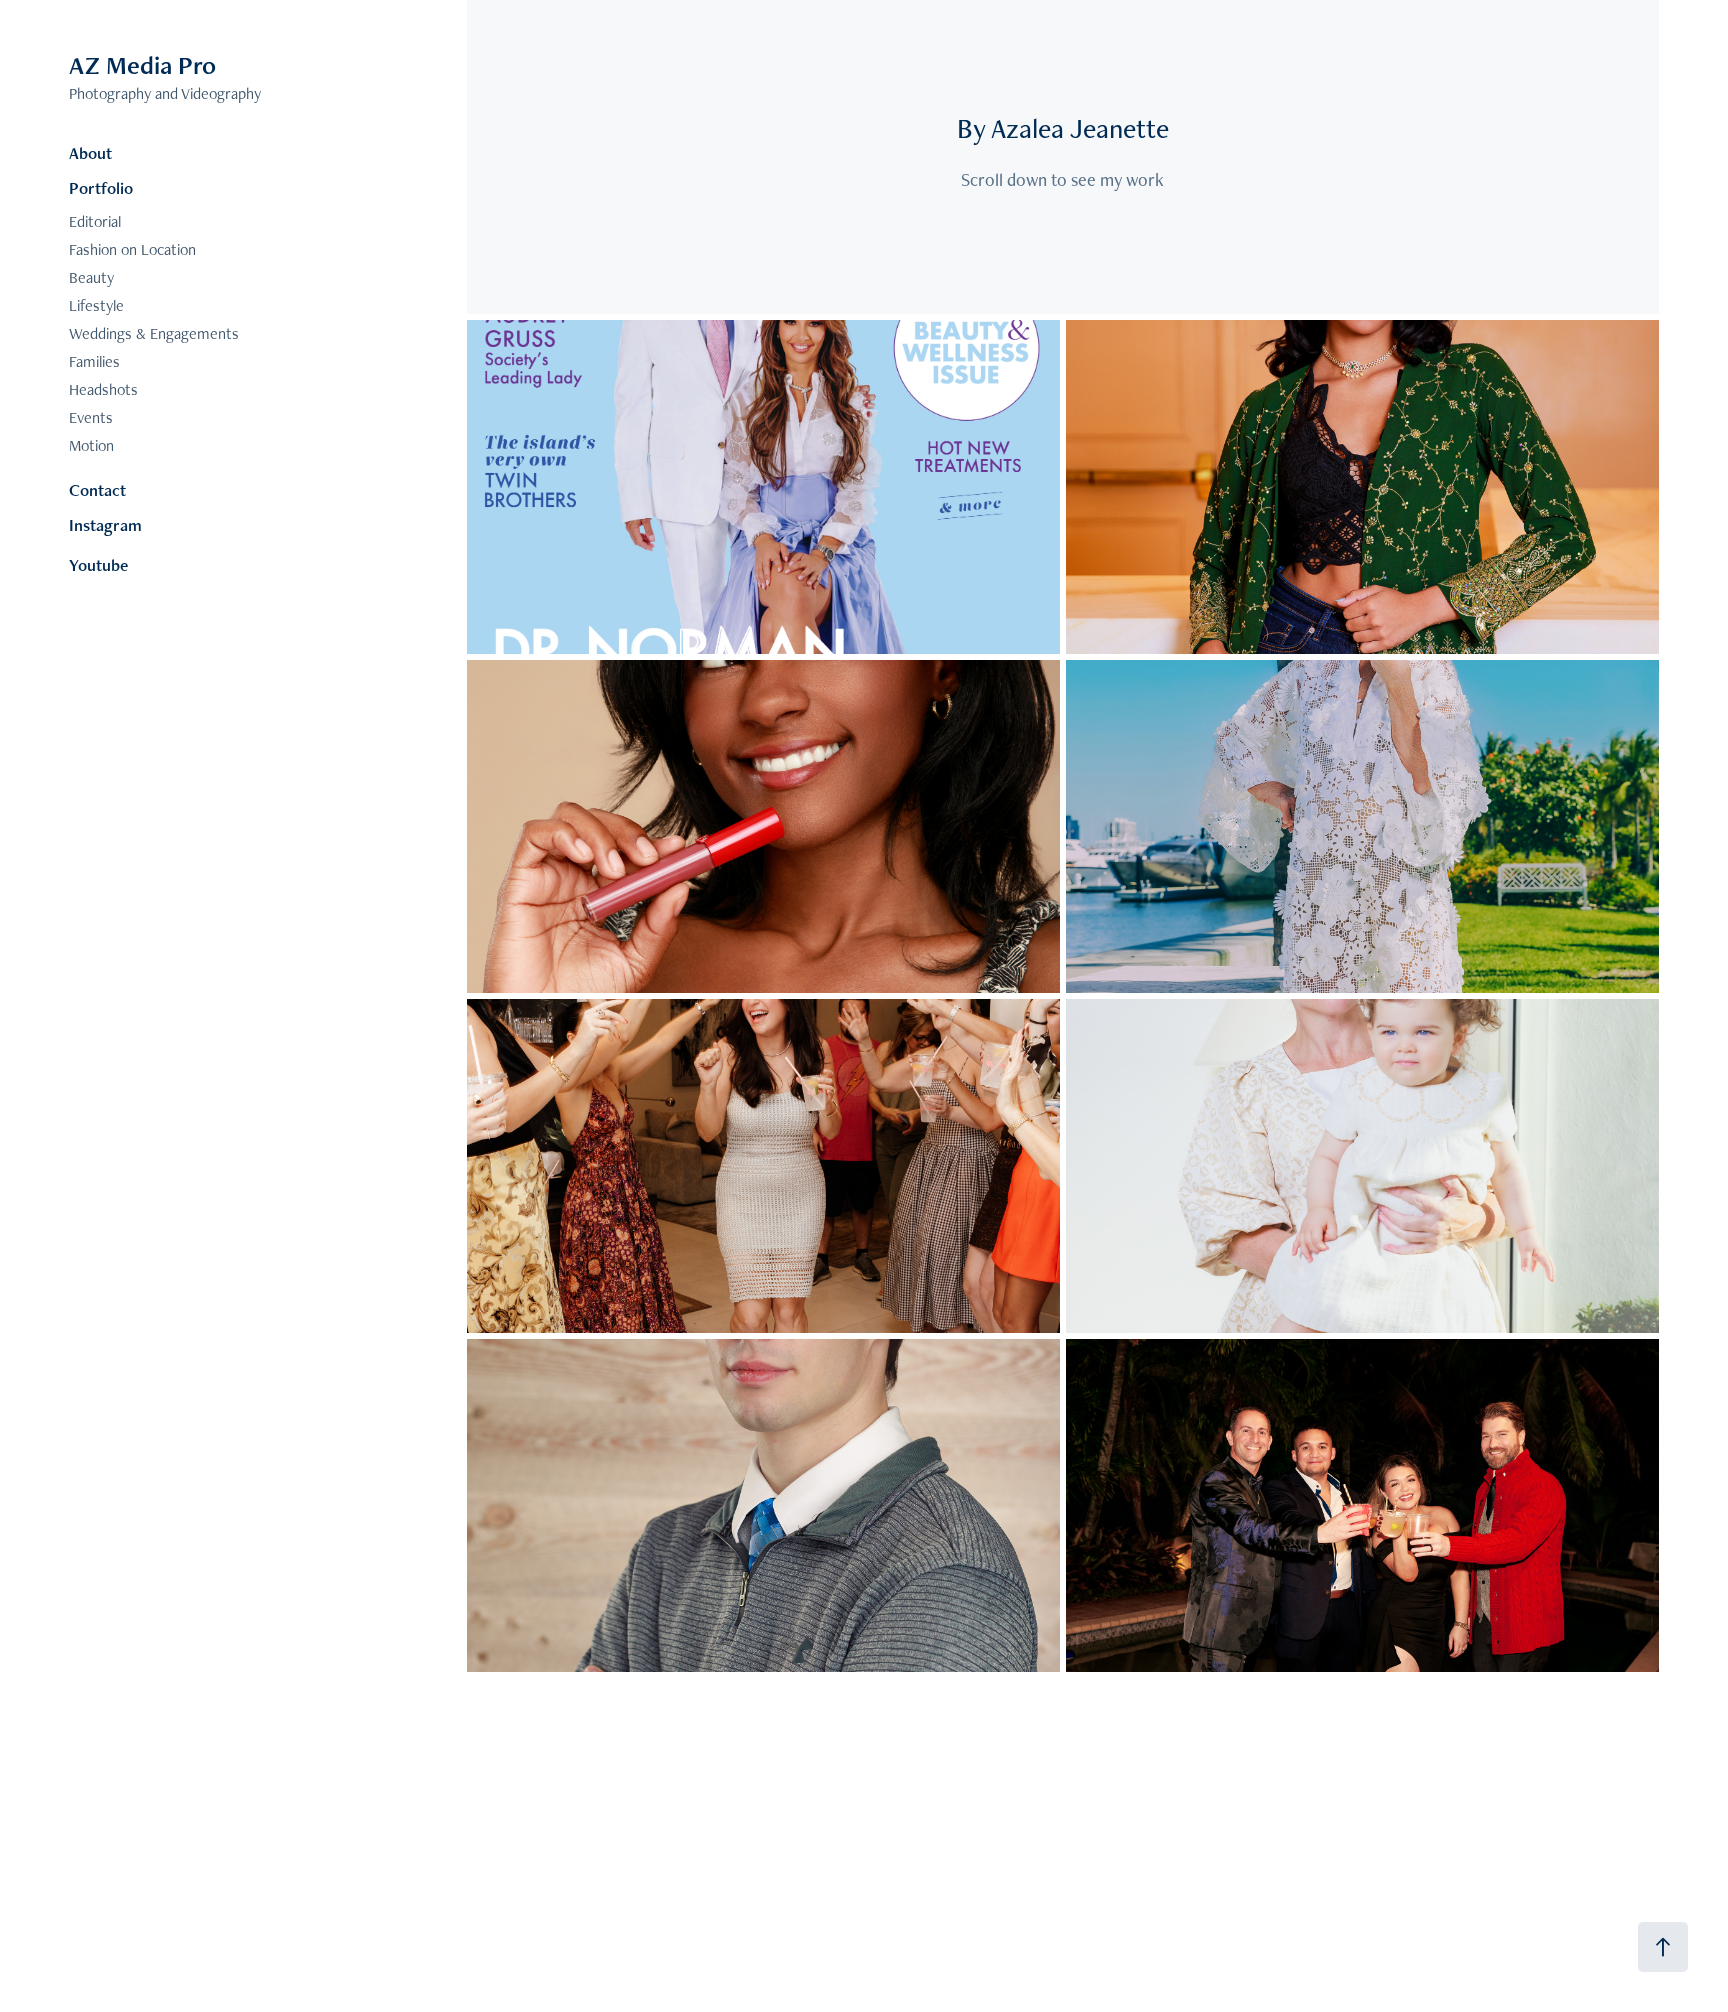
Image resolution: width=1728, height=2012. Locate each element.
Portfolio (101, 188)
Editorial (95, 221)
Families (94, 361)
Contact (97, 490)
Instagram (105, 525)
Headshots (103, 389)
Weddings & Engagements (154, 333)
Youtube (98, 565)
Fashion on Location (132, 249)
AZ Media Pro (142, 65)
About (90, 153)
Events (91, 417)
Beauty (91, 277)
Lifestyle (96, 305)
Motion (91, 445)
